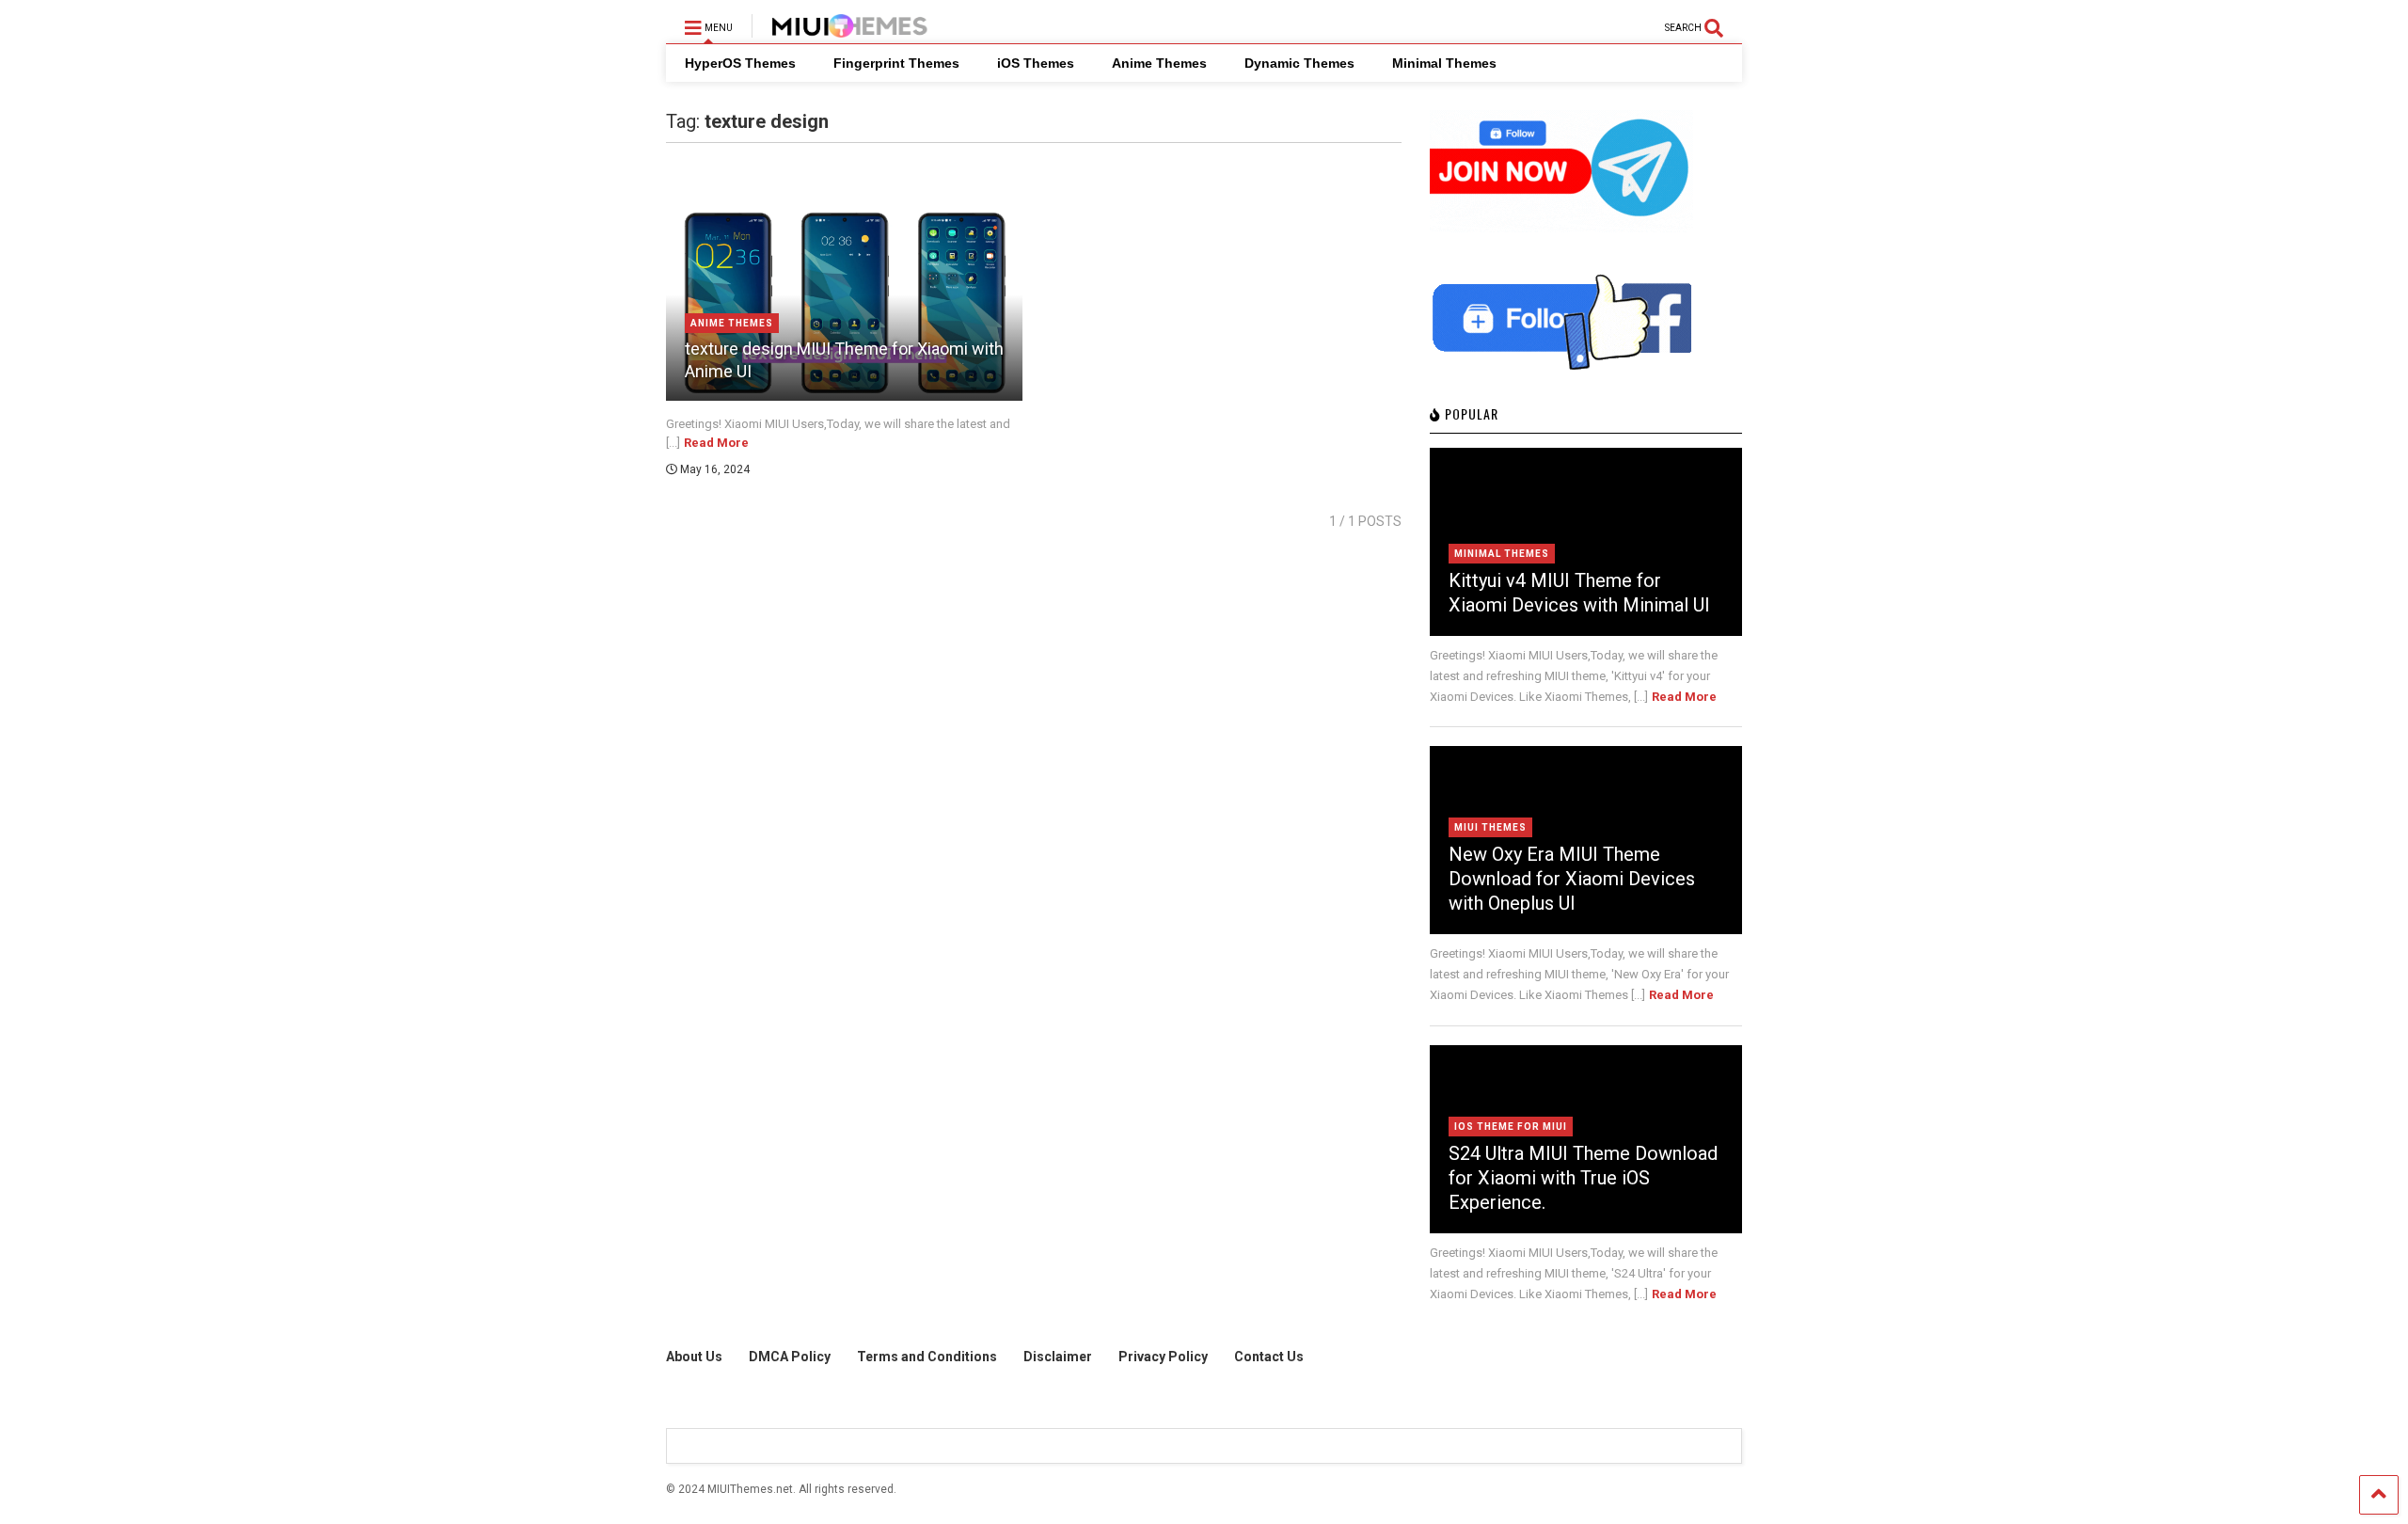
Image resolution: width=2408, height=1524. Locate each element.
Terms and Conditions (927, 1357)
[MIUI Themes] (840, 29)
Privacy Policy (1163, 1357)
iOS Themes (1036, 63)
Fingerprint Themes (896, 63)
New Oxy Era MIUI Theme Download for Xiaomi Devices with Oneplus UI (1572, 879)
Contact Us (1269, 1357)
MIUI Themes (1490, 827)
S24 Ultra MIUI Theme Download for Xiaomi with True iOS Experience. (1583, 1178)
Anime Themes (1159, 63)
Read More (716, 443)
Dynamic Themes (1299, 63)
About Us (694, 1357)
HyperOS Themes (740, 63)
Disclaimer (1058, 1357)
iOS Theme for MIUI (1511, 1127)
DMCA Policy (790, 1357)
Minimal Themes (1444, 63)
